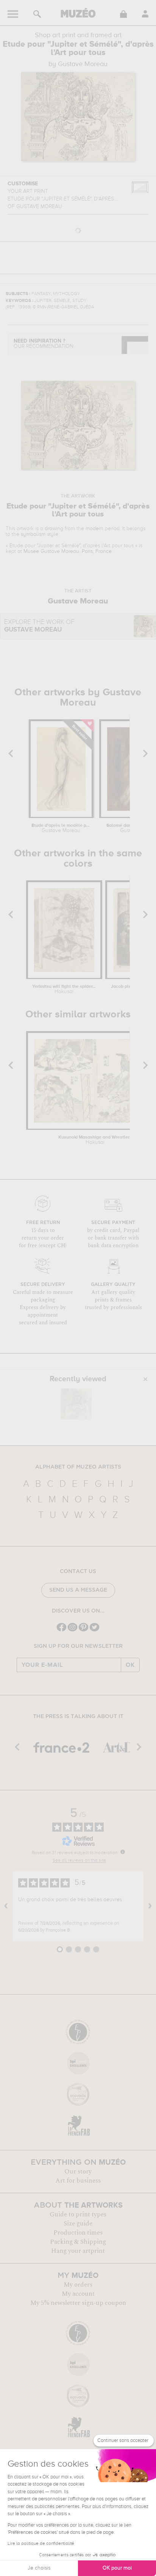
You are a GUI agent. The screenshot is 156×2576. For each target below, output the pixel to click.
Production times (78, 2233)
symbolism (33, 534)
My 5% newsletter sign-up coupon (78, 2303)
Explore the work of (39, 626)
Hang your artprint (78, 2251)
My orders (78, 2285)
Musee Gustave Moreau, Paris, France (68, 551)
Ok (130, 1665)
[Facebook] (62, 1631)
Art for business (78, 2181)
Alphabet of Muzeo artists (78, 1467)
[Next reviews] (150, 1906)
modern (94, 529)
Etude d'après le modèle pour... (61, 828)
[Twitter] (94, 1631)
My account (78, 2294)
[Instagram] (73, 1631)
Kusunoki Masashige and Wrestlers (95, 1140)
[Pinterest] (83, 1631)
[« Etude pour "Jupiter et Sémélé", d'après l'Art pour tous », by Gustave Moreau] (76, 1404)
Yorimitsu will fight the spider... (64, 989)
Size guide (78, 2224)
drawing (54, 529)
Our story (78, 2172)
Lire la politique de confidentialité (41, 2544)
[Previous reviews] (6, 1906)
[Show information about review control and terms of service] (123, 1852)
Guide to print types (78, 2214)
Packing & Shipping (78, 2242)
